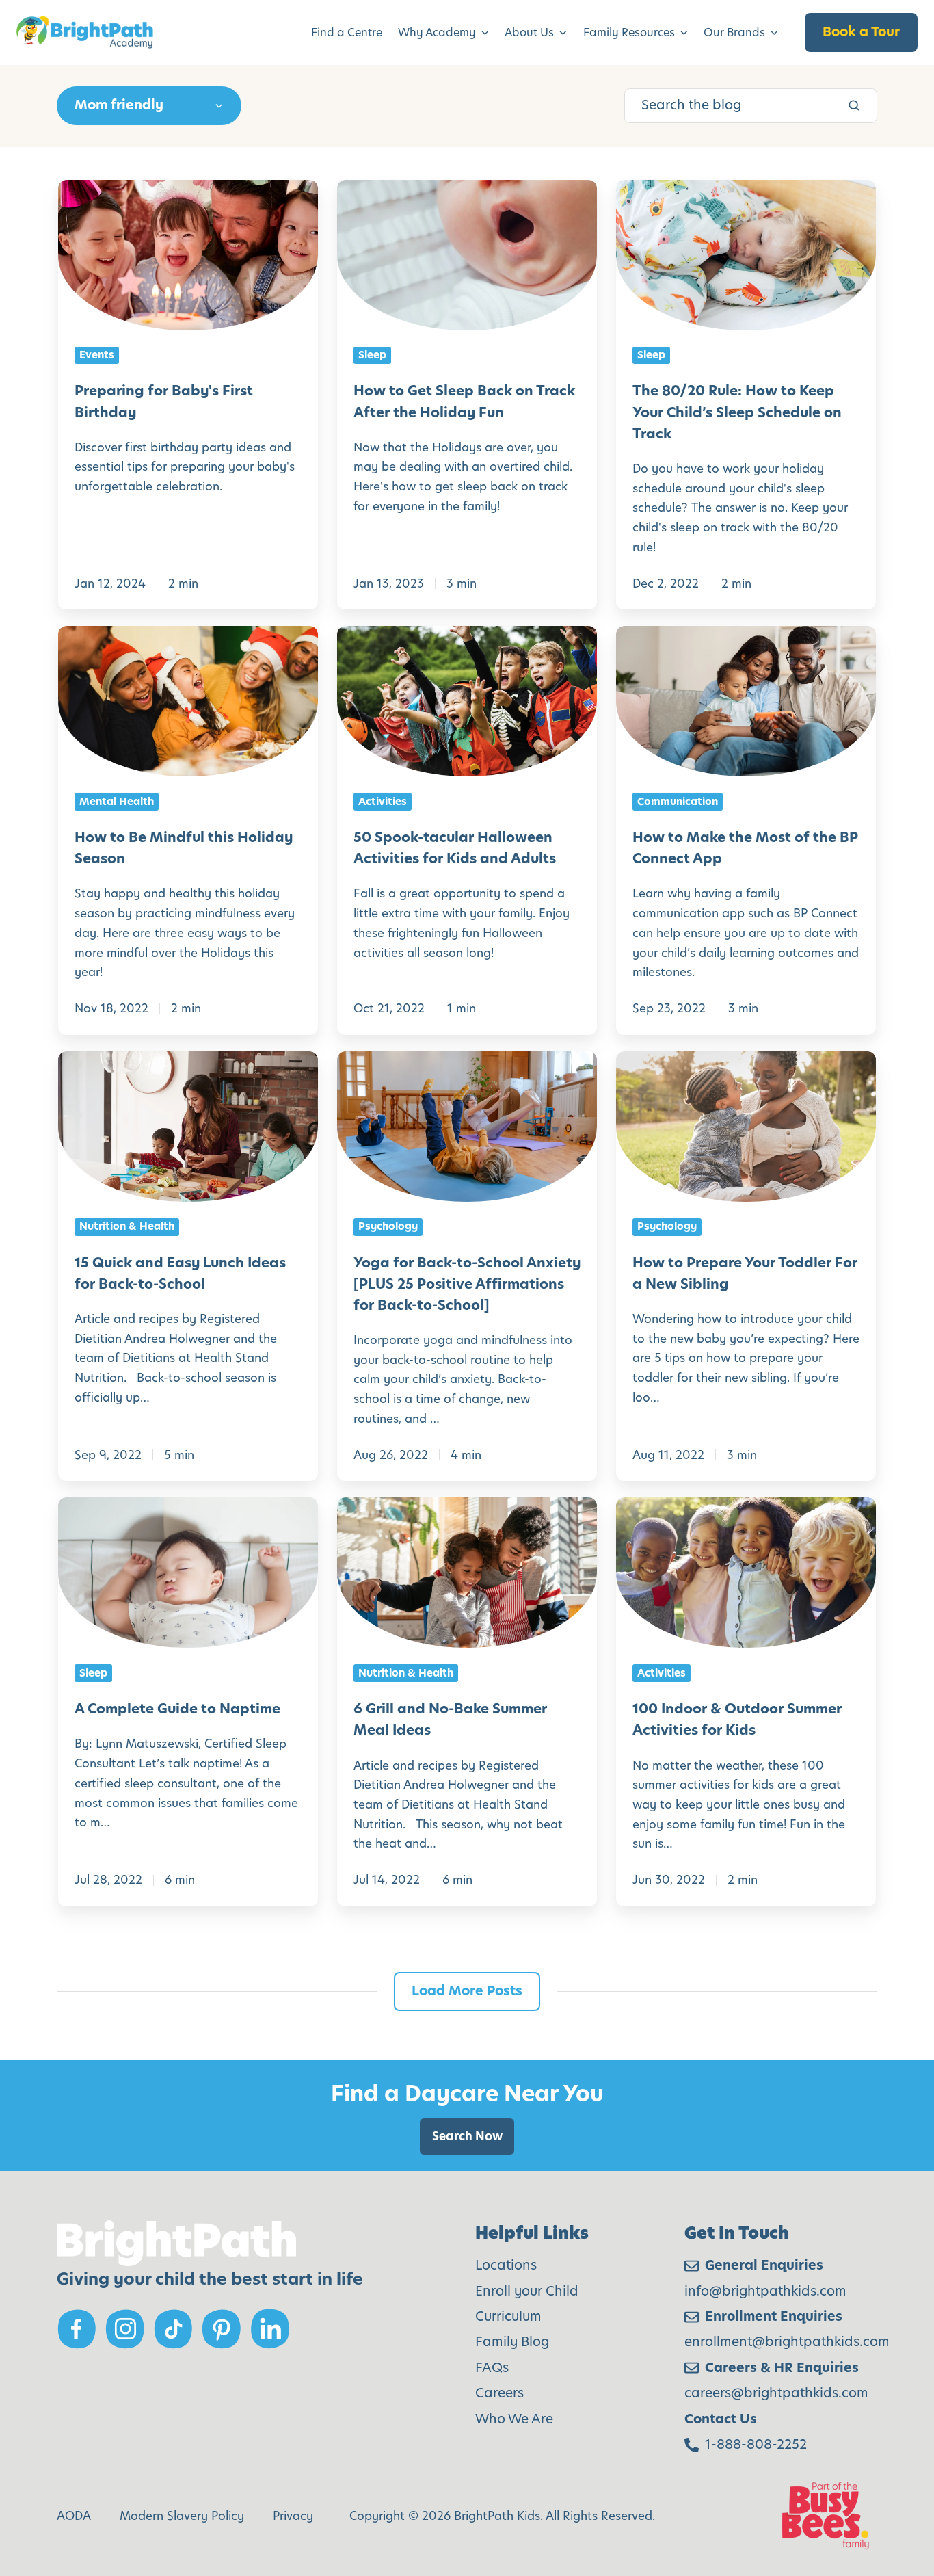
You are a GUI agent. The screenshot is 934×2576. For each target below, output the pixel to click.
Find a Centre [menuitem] (347, 32)
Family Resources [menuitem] (629, 32)
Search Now (467, 2136)
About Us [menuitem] (529, 32)
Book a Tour (861, 32)
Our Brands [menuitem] (734, 32)
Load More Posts (467, 1991)
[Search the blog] (854, 105)
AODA (74, 2516)
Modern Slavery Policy (182, 2516)
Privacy (293, 2516)
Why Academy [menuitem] (437, 32)
